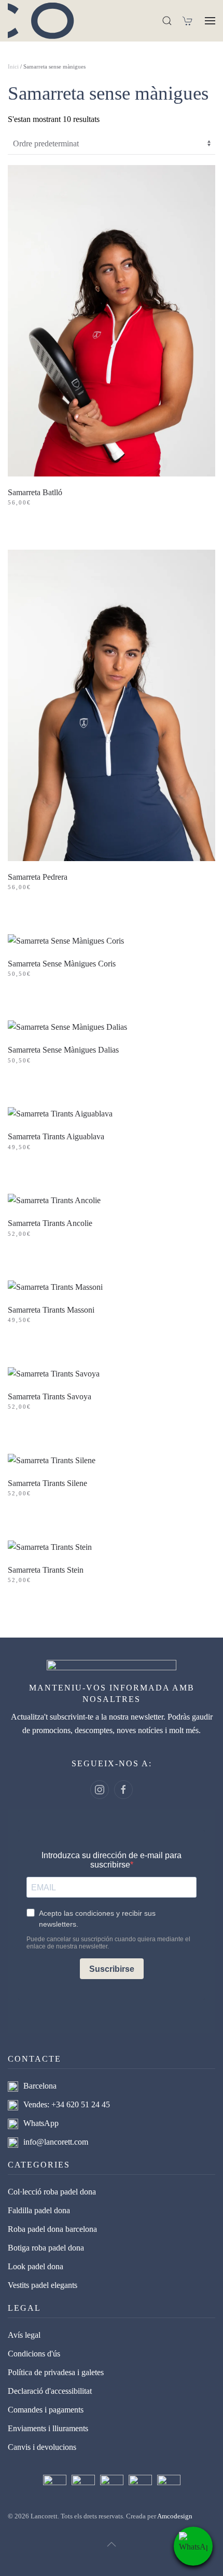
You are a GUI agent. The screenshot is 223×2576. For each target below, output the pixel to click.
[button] (167, 21)
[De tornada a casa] (47, 21)
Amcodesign (175, 2516)
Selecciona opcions (64, 528)
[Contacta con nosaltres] (193, 2546)
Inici (13, 66)
